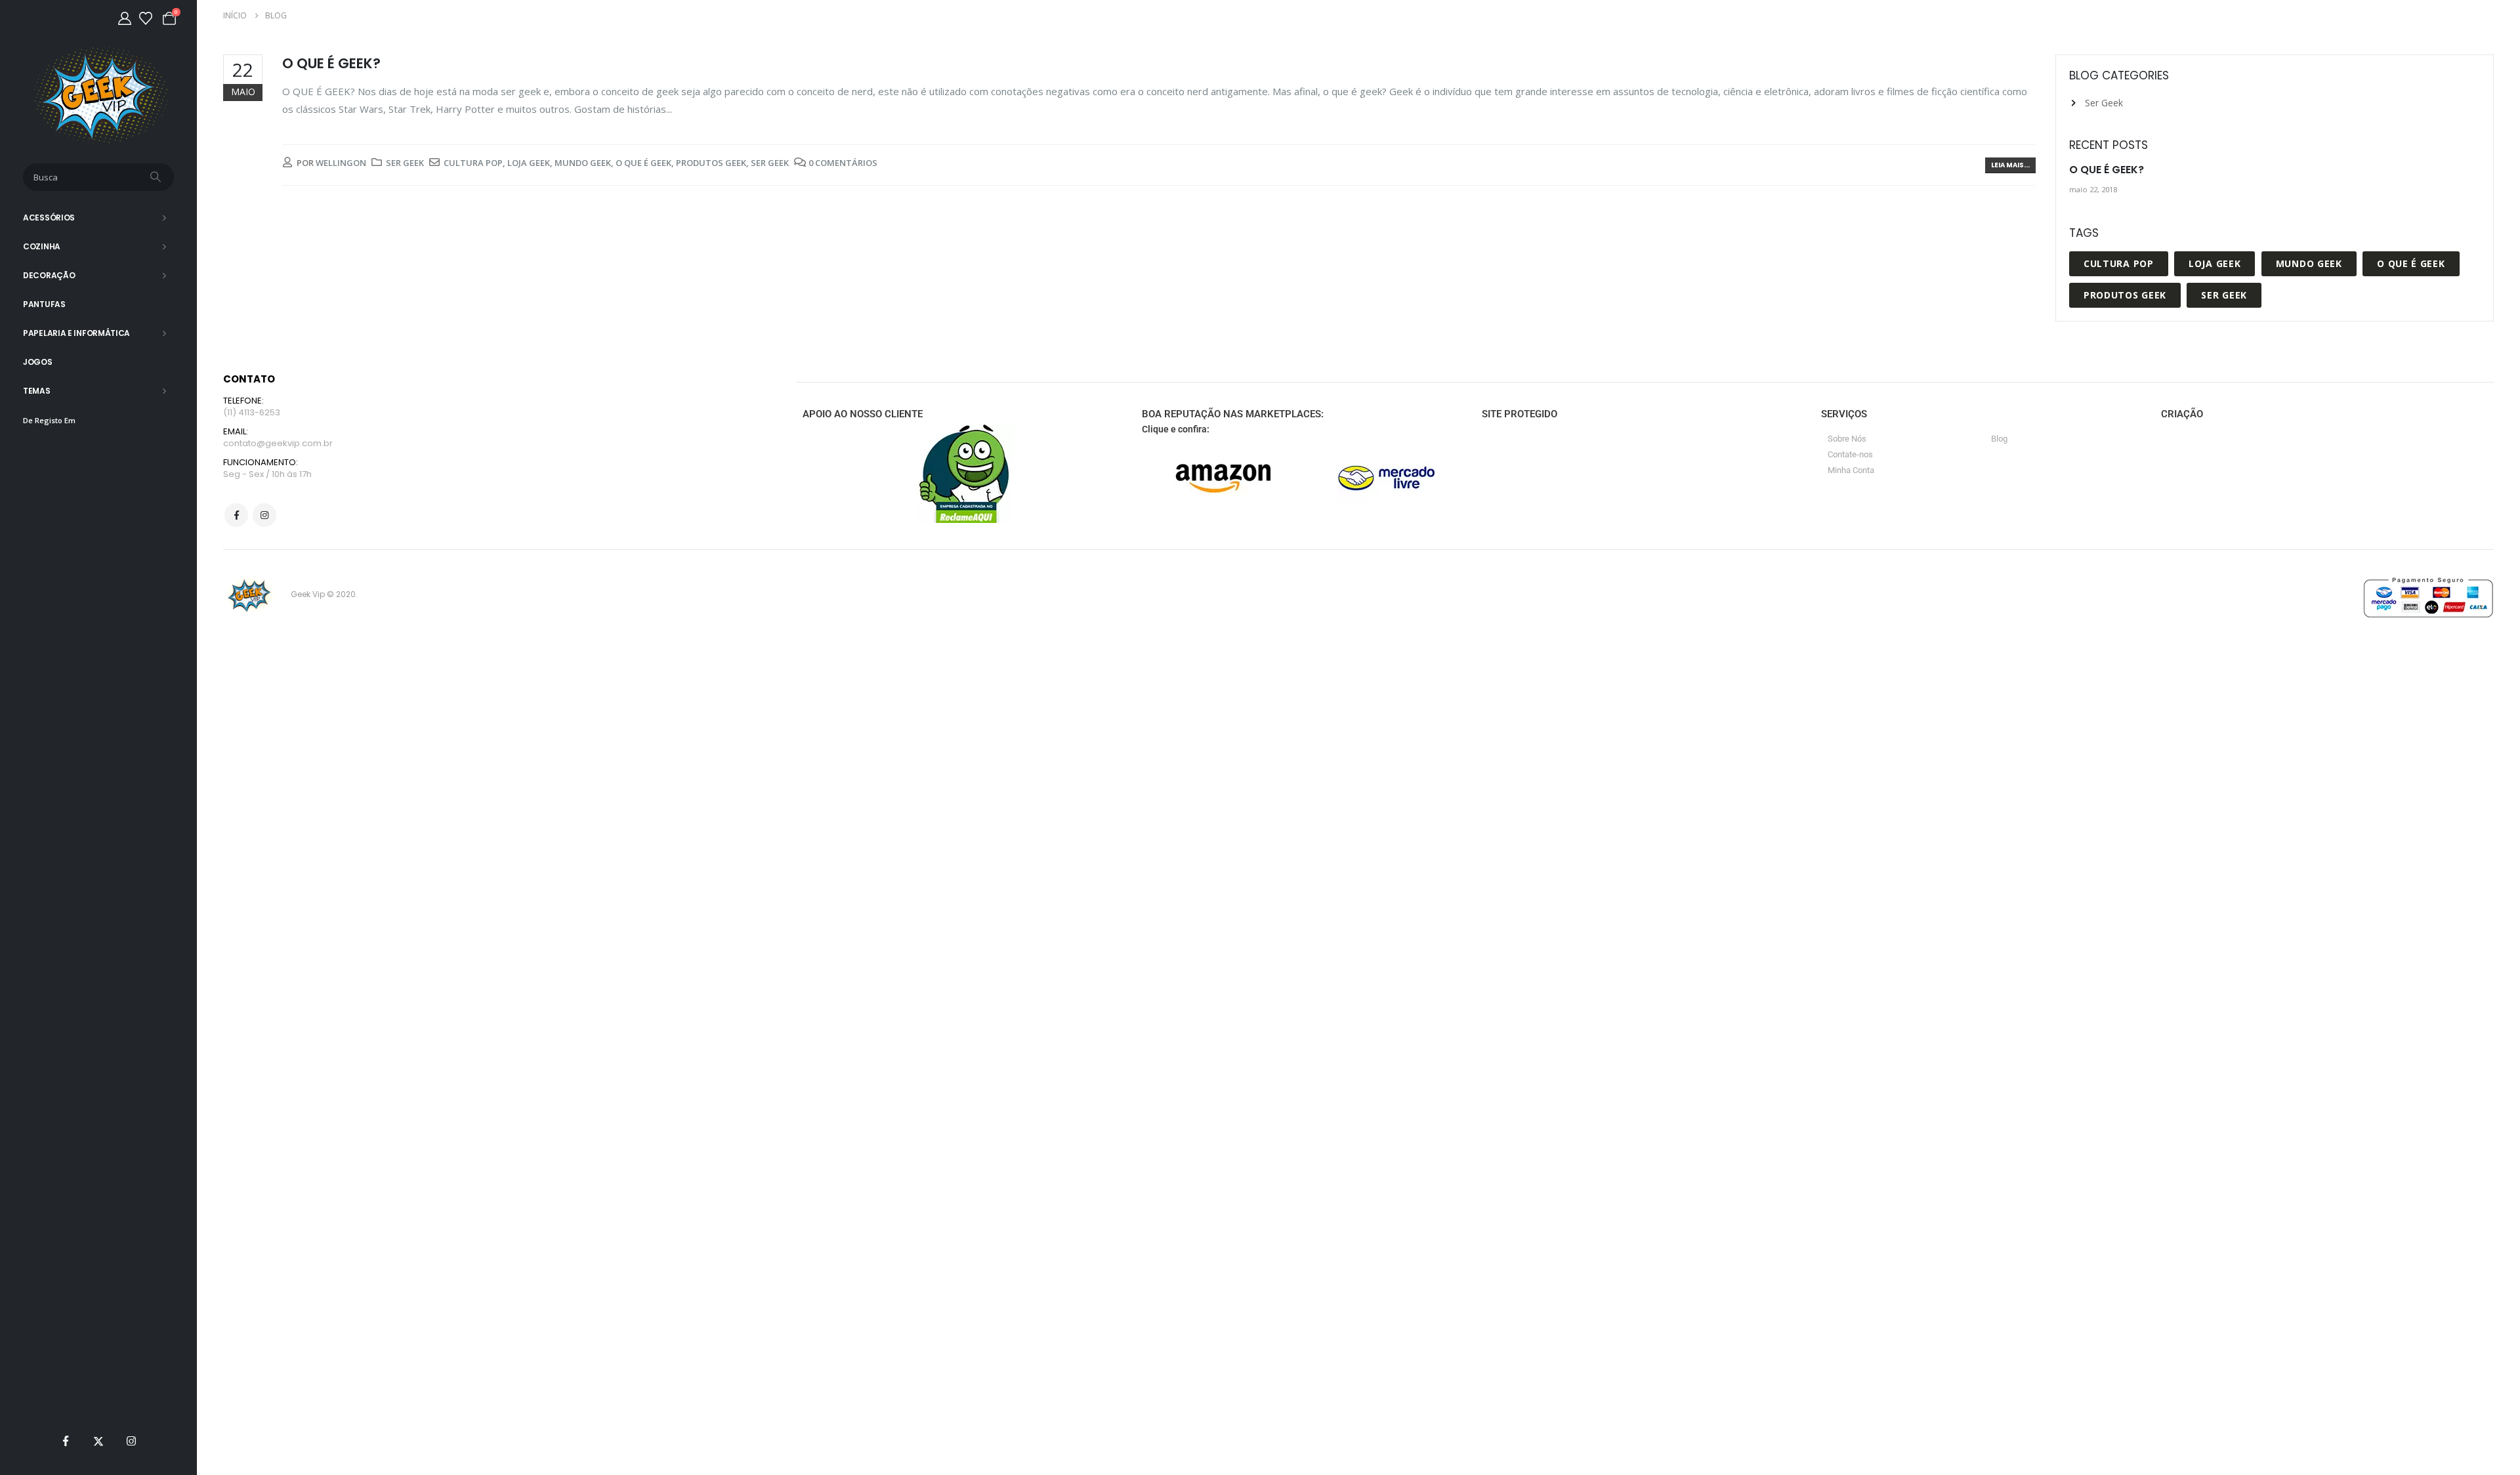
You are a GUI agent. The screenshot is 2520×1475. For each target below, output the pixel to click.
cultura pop (473, 163)
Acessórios (49, 218)
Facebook (236, 515)
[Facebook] (66, 1441)
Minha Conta (1851, 470)
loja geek (529, 163)
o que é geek (643, 163)
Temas (37, 391)
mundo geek (583, 163)
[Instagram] (131, 1441)
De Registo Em (49, 420)
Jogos (38, 362)
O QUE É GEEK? (331, 63)
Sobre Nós (1847, 439)
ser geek (770, 163)
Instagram (264, 515)
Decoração (49, 275)
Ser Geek (405, 163)
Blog (1999, 439)
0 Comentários (843, 163)
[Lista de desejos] (146, 18)
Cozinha (42, 246)
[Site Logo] (99, 95)
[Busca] (157, 177)
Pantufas (44, 304)
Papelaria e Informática (76, 333)
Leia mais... (2010, 165)
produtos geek (711, 163)
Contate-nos (1850, 454)
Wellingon (341, 163)
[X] (98, 1441)
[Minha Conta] (125, 18)
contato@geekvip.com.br (278, 443)
